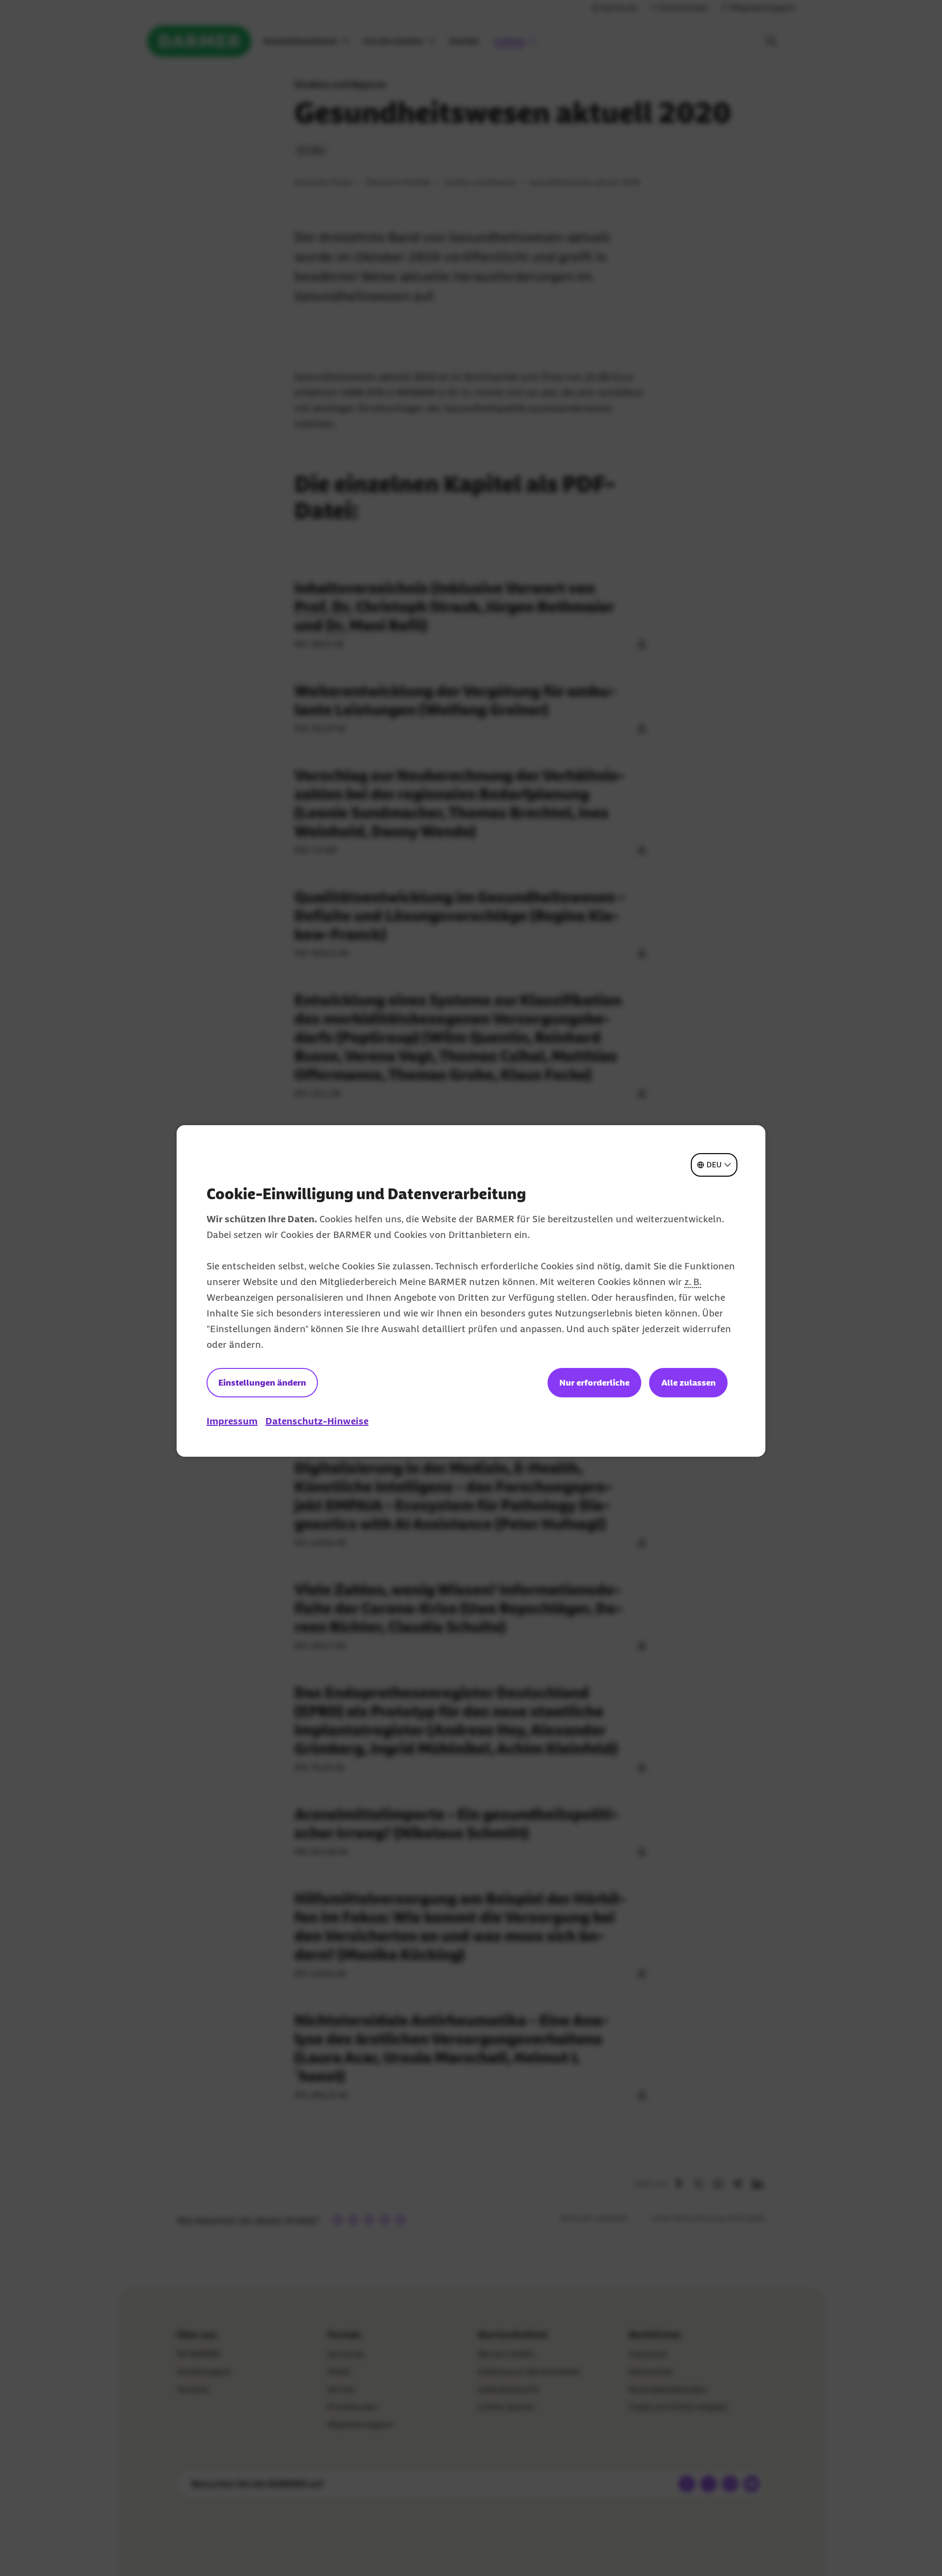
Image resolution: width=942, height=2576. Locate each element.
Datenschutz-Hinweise (317, 1421)
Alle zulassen (689, 1383)
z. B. (693, 1282)
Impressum (232, 1421)
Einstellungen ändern (262, 1383)
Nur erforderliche (594, 1383)
